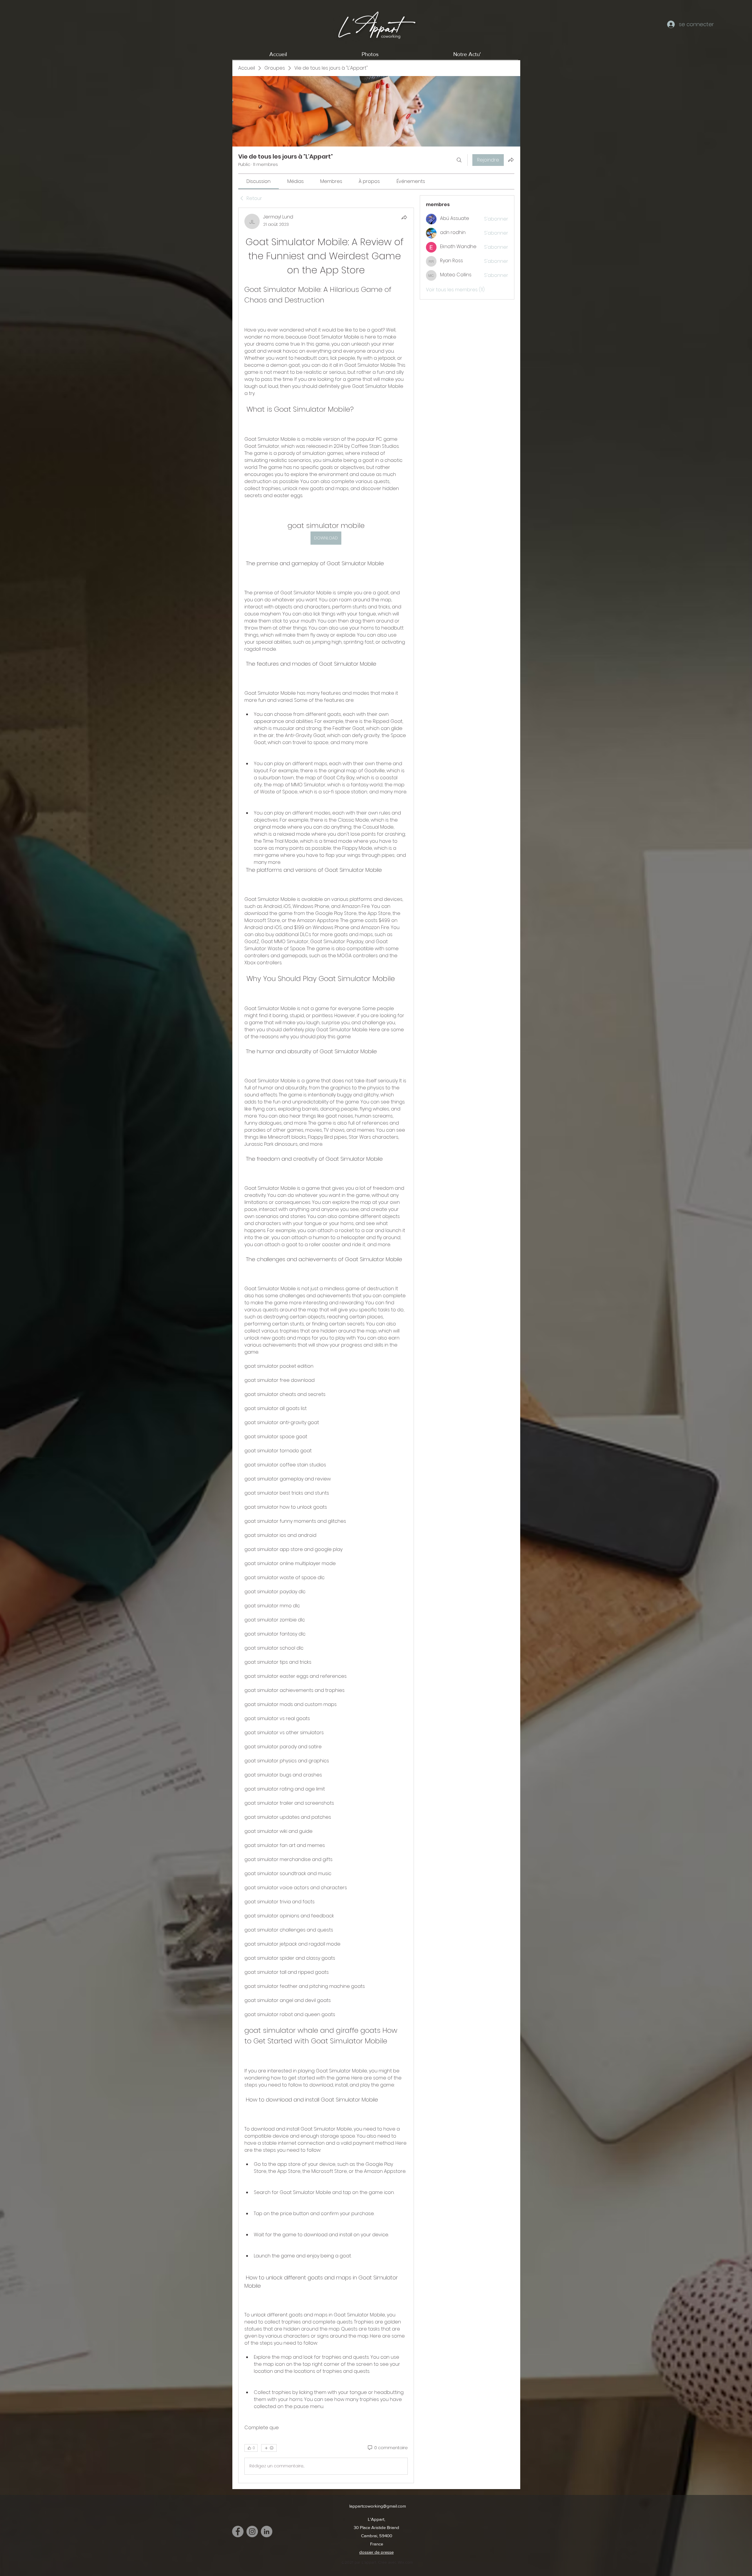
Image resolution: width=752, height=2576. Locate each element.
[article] (326, 1345)
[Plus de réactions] (269, 2448)
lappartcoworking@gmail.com (378, 2506)
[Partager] (404, 217)
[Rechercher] (459, 160)
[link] (258, 181)
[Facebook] (238, 2532)
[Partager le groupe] (511, 160)
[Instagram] (252, 2532)
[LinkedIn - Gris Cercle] (267, 2532)
